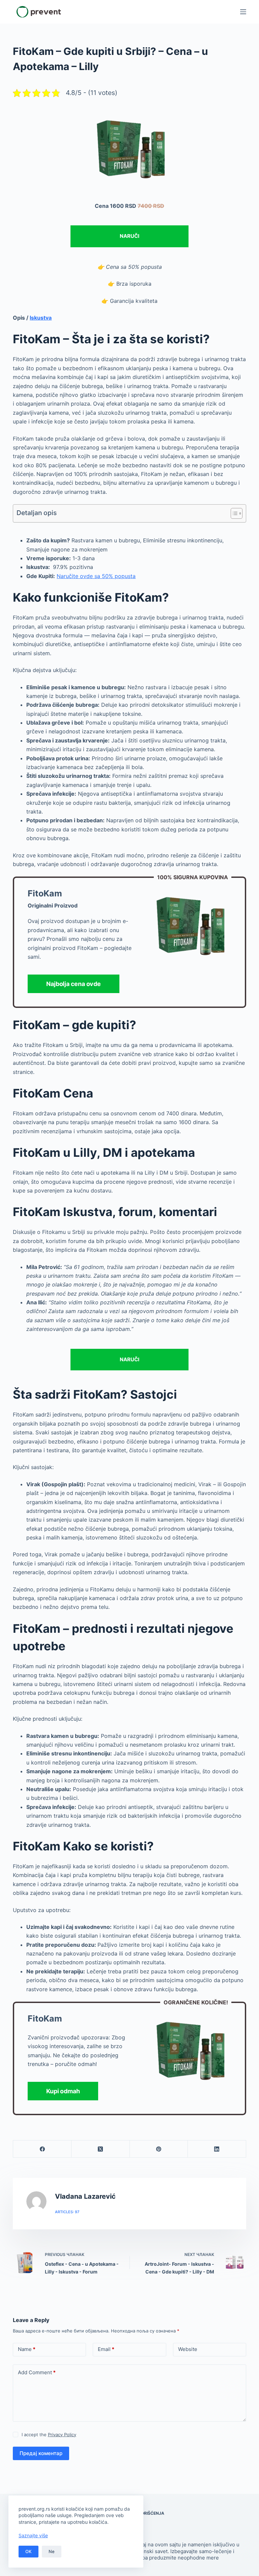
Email (106, 2349)
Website (188, 2349)
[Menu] (243, 12)
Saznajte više (33, 2535)
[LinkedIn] (217, 2149)
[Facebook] (42, 2149)
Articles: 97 (67, 2212)
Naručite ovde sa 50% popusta (96, 576)
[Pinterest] (159, 2149)
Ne (52, 2551)
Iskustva (41, 318)
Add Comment (37, 2372)
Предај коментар (41, 2453)
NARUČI (129, 236)
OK (28, 2551)
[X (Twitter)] (101, 2149)
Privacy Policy (62, 2435)
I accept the (49, 2435)
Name (27, 2349)
